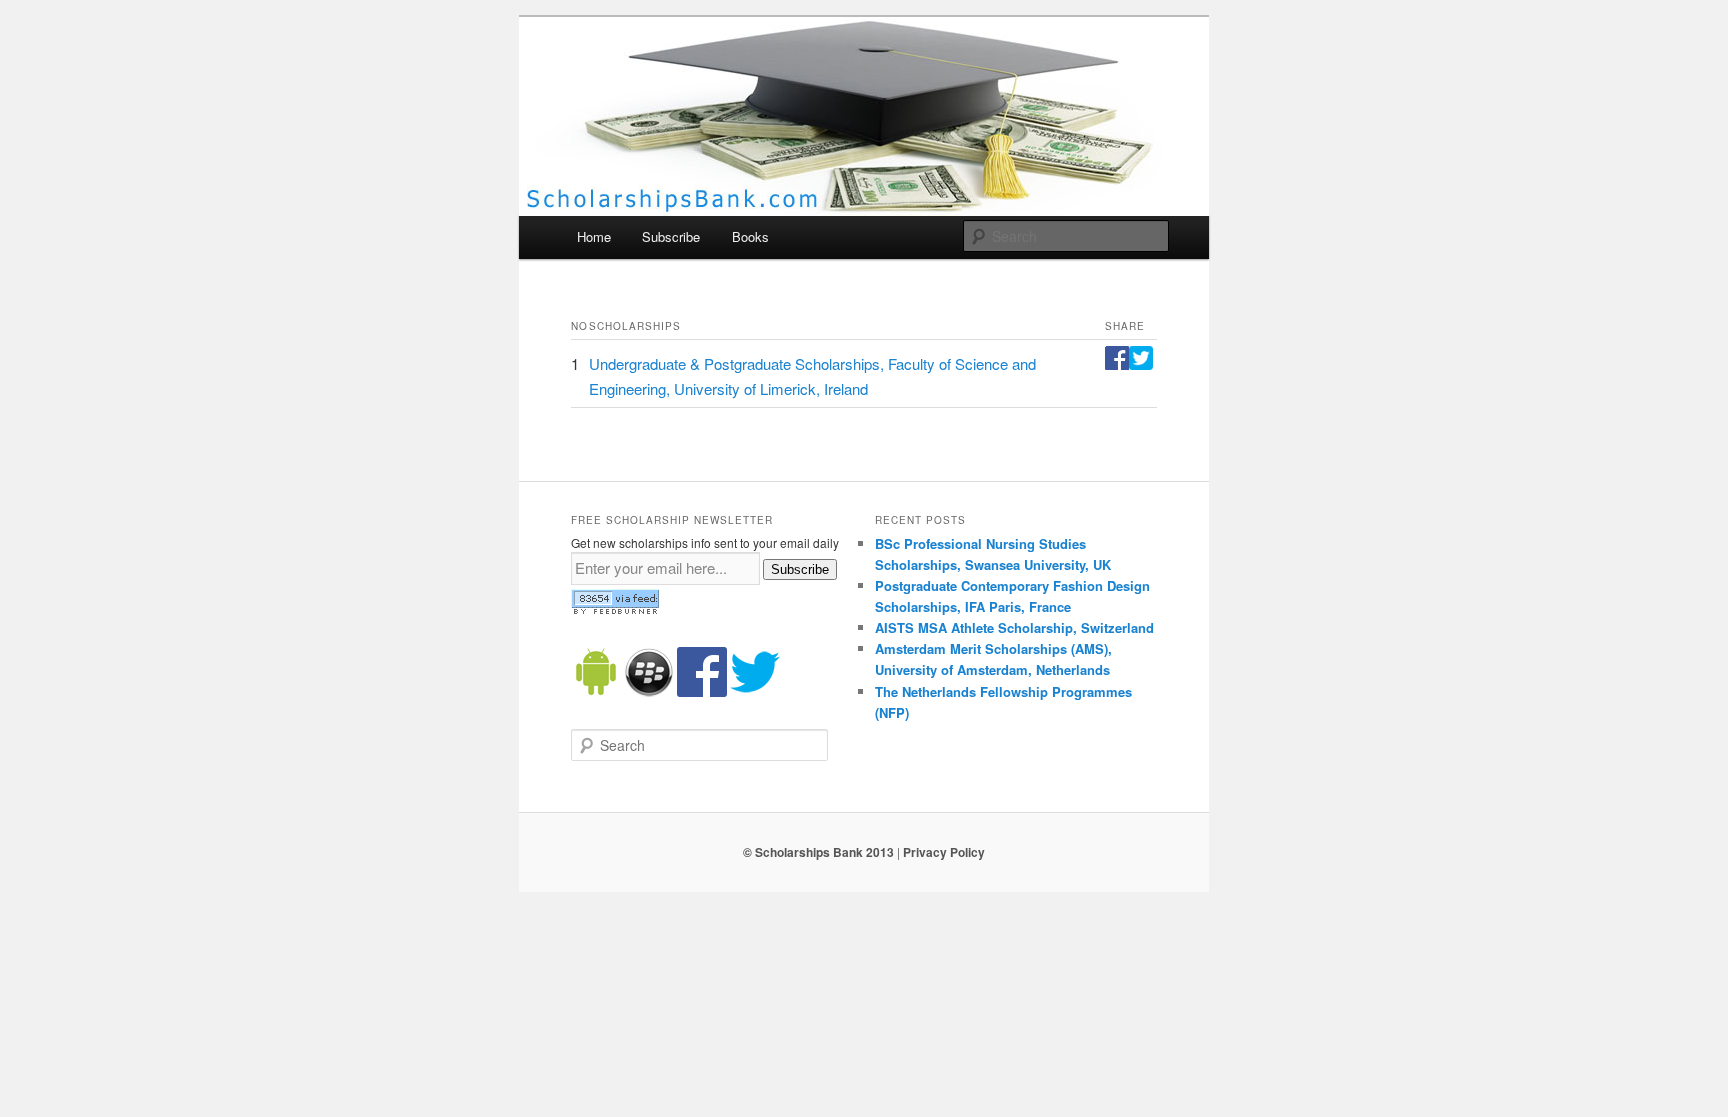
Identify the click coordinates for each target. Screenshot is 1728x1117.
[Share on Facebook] (1117, 363)
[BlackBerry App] (649, 692)
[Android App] (596, 692)
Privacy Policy (944, 852)
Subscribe (671, 236)
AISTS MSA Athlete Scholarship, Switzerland (1014, 627)
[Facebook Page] (702, 692)
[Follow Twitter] (755, 692)
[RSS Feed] (615, 610)
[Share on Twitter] (1141, 363)
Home (594, 236)
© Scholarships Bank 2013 (818, 852)
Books (750, 236)
